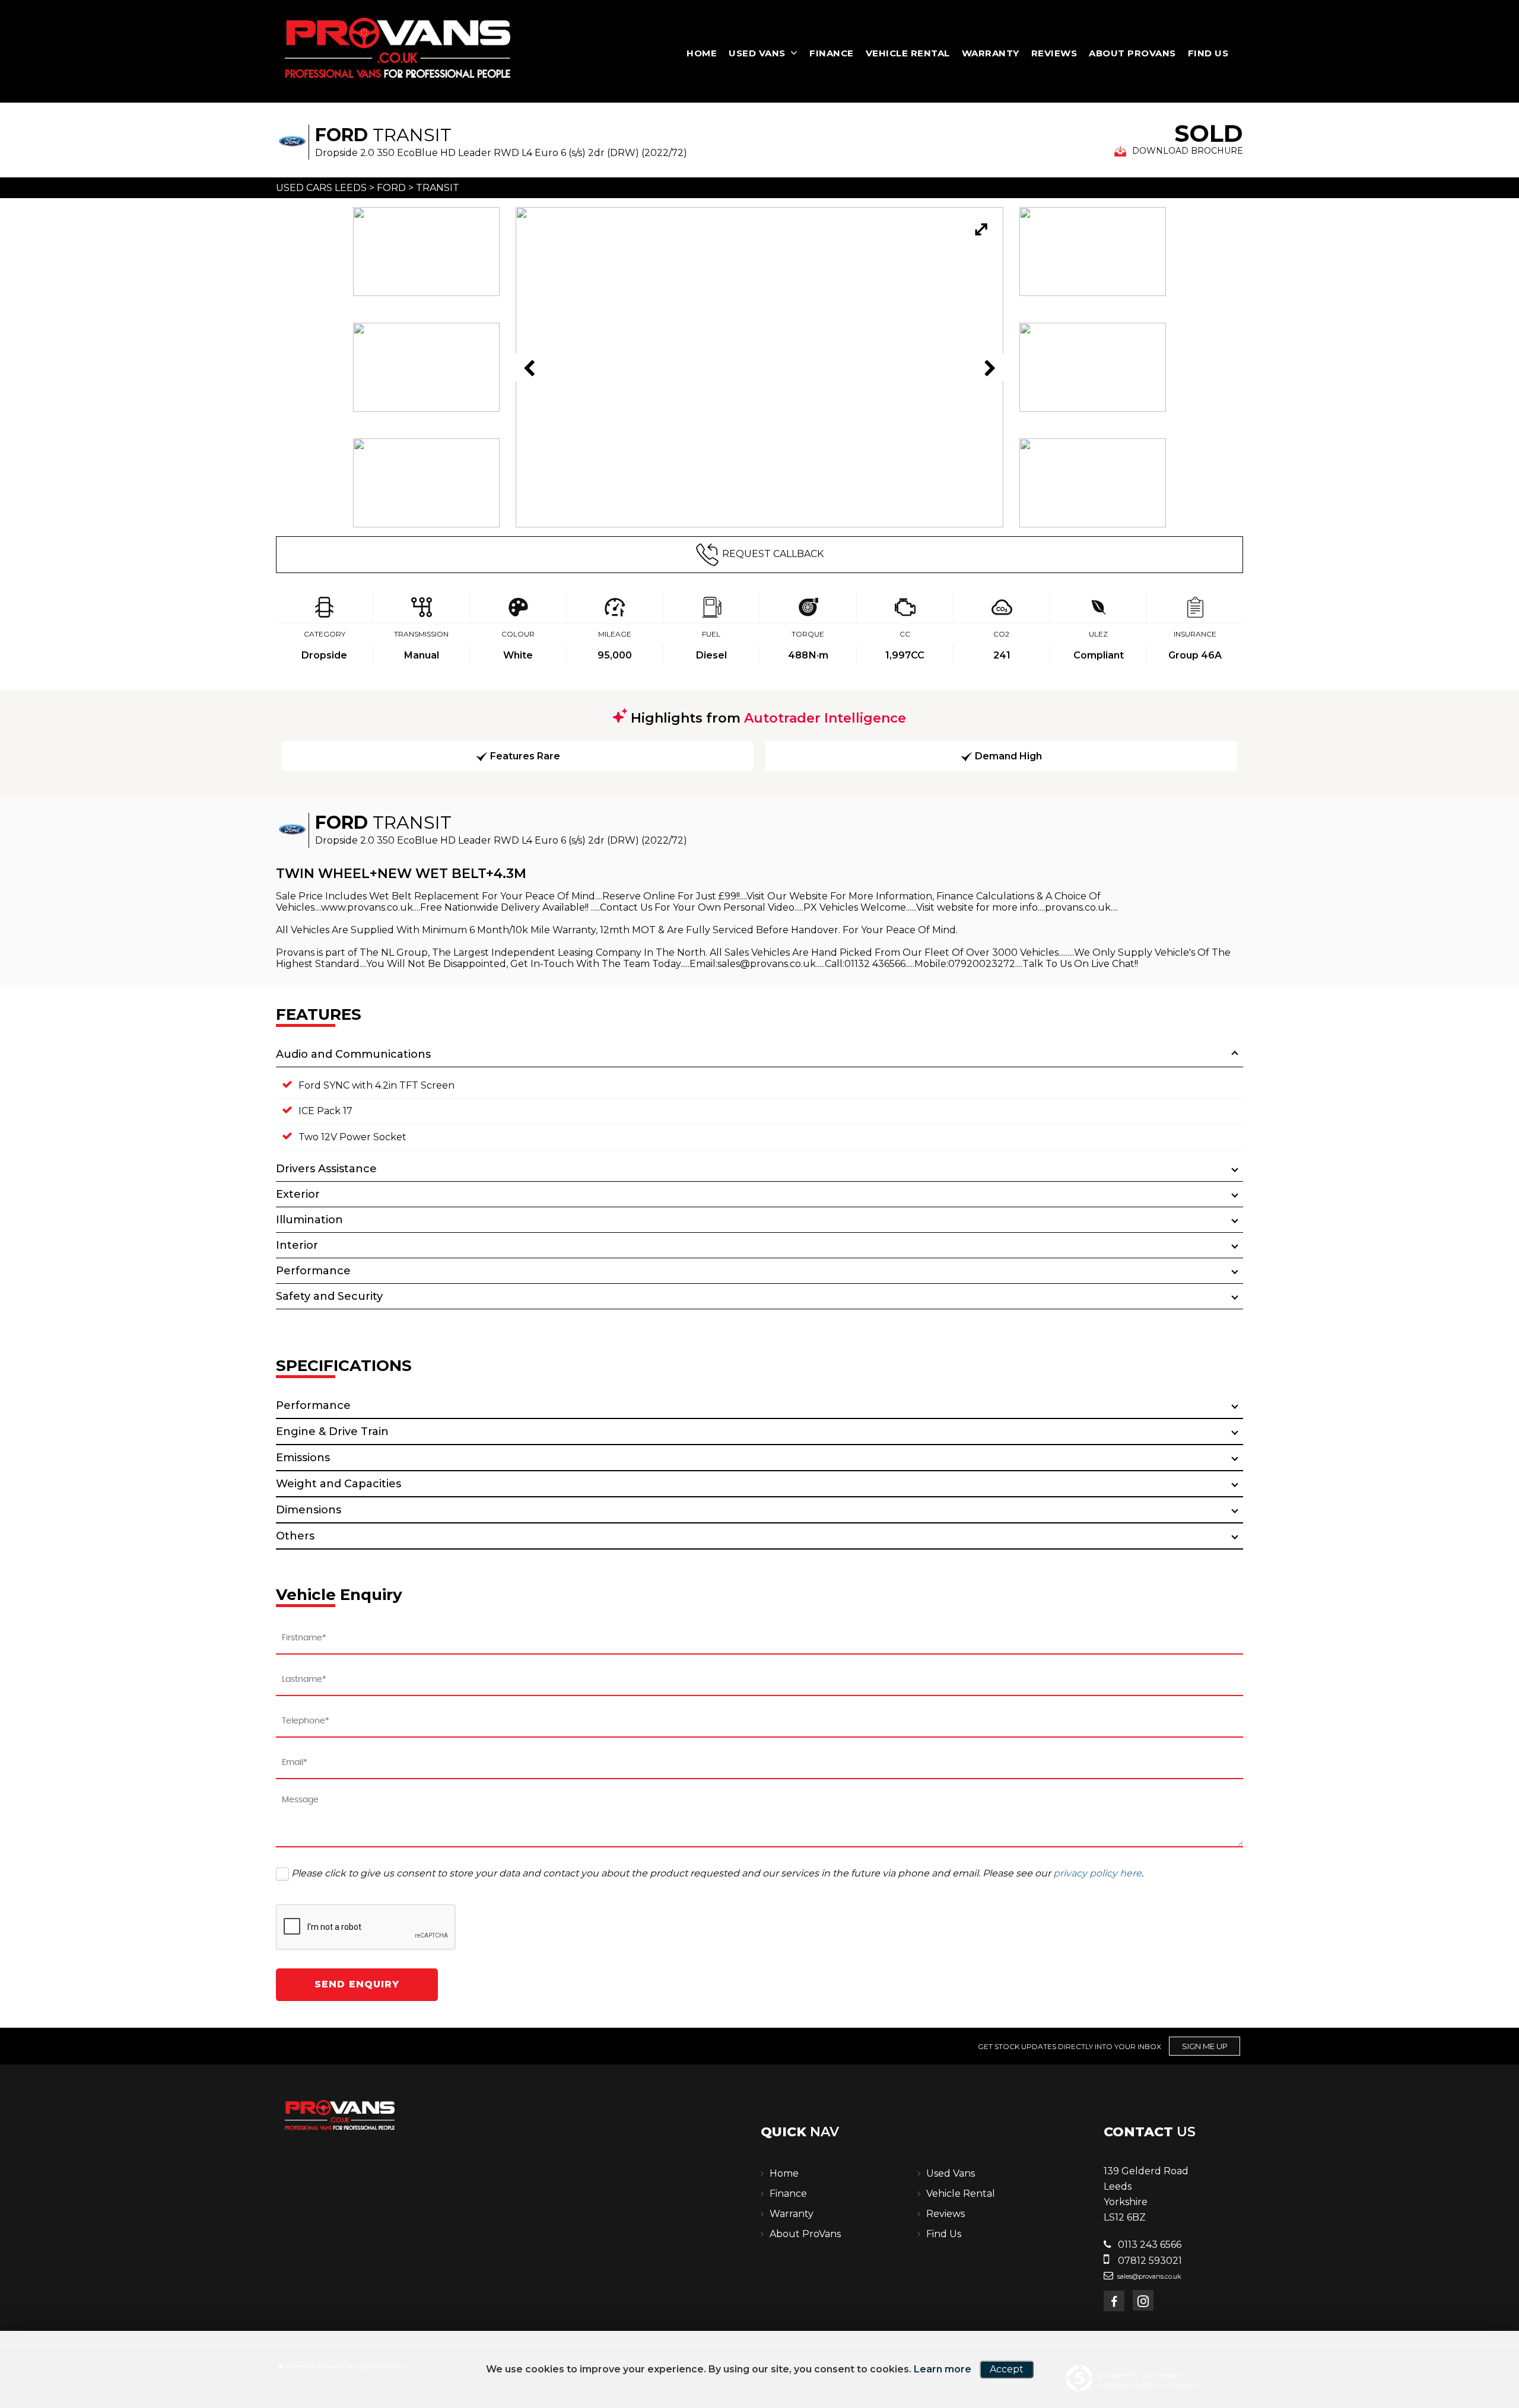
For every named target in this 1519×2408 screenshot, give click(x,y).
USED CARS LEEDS (321, 188)
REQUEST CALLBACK (773, 554)
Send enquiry (357, 1984)
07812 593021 (1149, 2261)
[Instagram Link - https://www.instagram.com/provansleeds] (1143, 2300)
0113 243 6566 (1148, 2245)
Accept (1007, 2369)
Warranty (991, 53)
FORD (391, 188)
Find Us (1208, 53)
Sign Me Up (1205, 2046)
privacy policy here (1097, 1873)
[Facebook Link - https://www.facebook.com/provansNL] (1114, 2301)
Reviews (1054, 53)
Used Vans (757, 53)
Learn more (943, 2369)
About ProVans (1132, 53)
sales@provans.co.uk (1148, 2276)
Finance (832, 53)
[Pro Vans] (398, 48)
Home (702, 53)
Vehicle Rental (908, 53)
